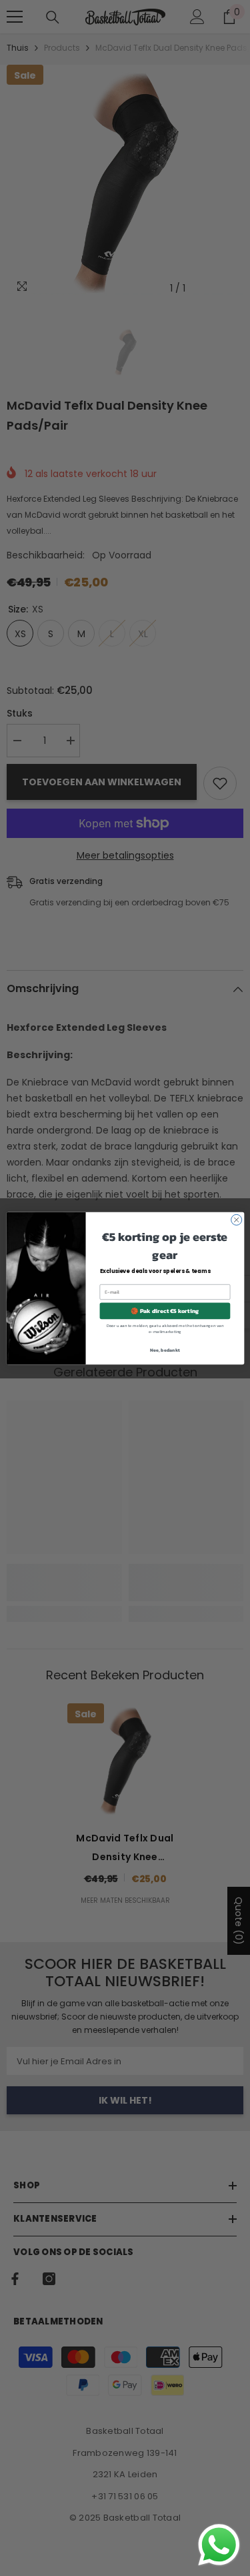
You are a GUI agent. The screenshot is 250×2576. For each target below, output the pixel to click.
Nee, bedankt (165, 1349)
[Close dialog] (236, 1220)
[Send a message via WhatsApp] (219, 2545)
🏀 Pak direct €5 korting (165, 1310)
